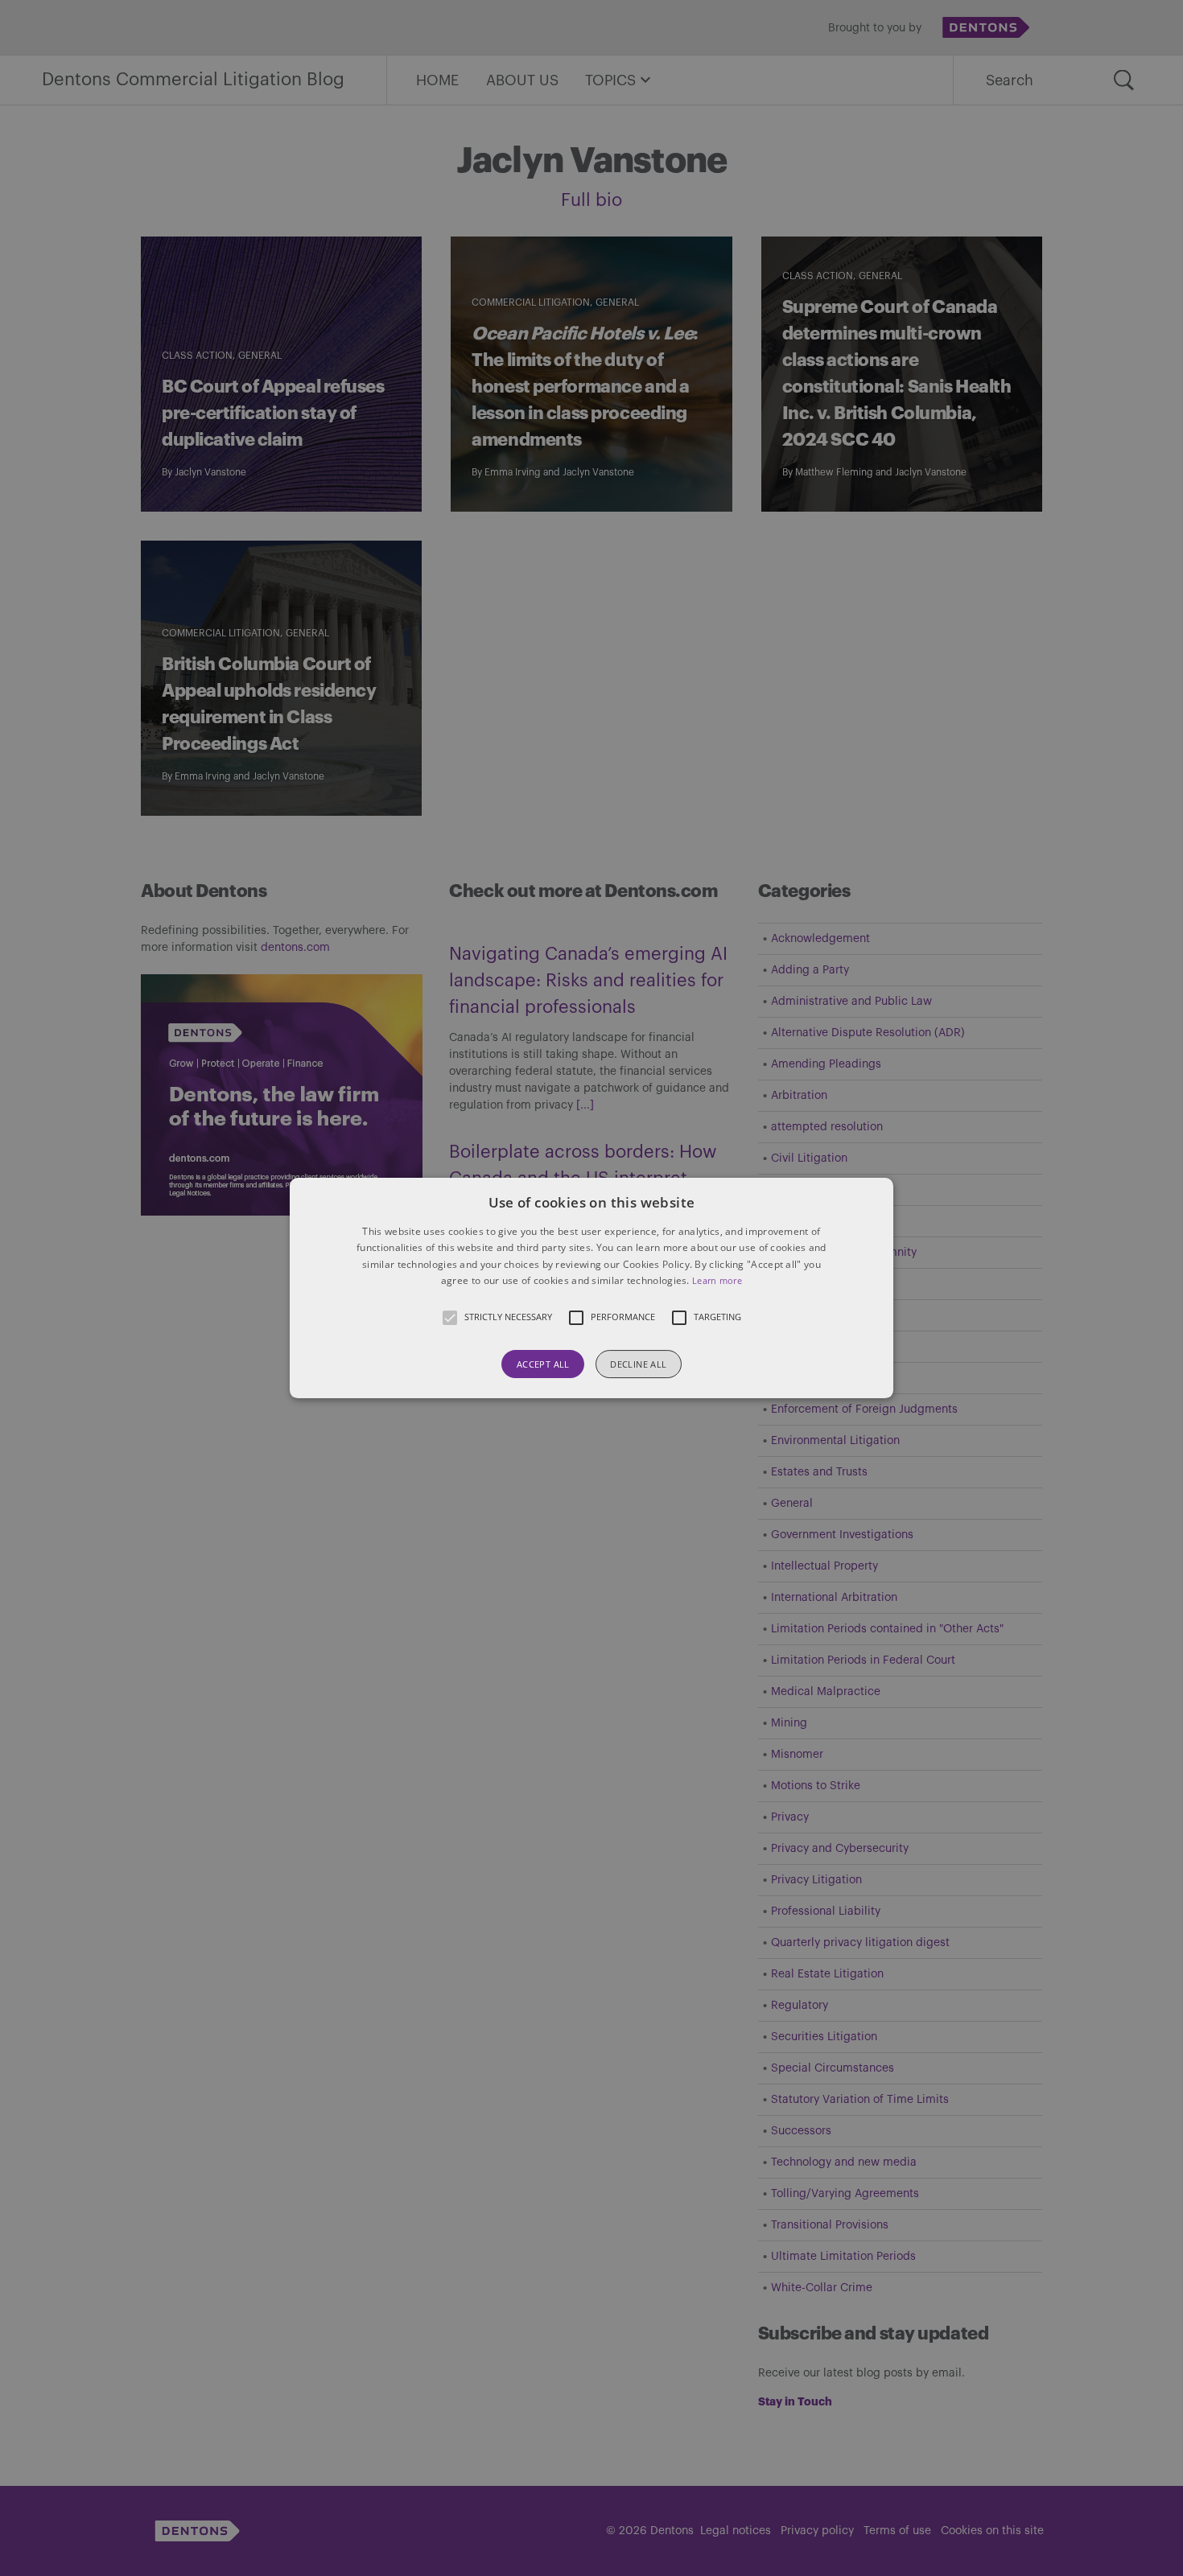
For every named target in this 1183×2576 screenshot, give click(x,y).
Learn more (717, 1280)
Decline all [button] (638, 1364)
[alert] (591, 1288)
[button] (591, 1288)
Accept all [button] (543, 1364)
